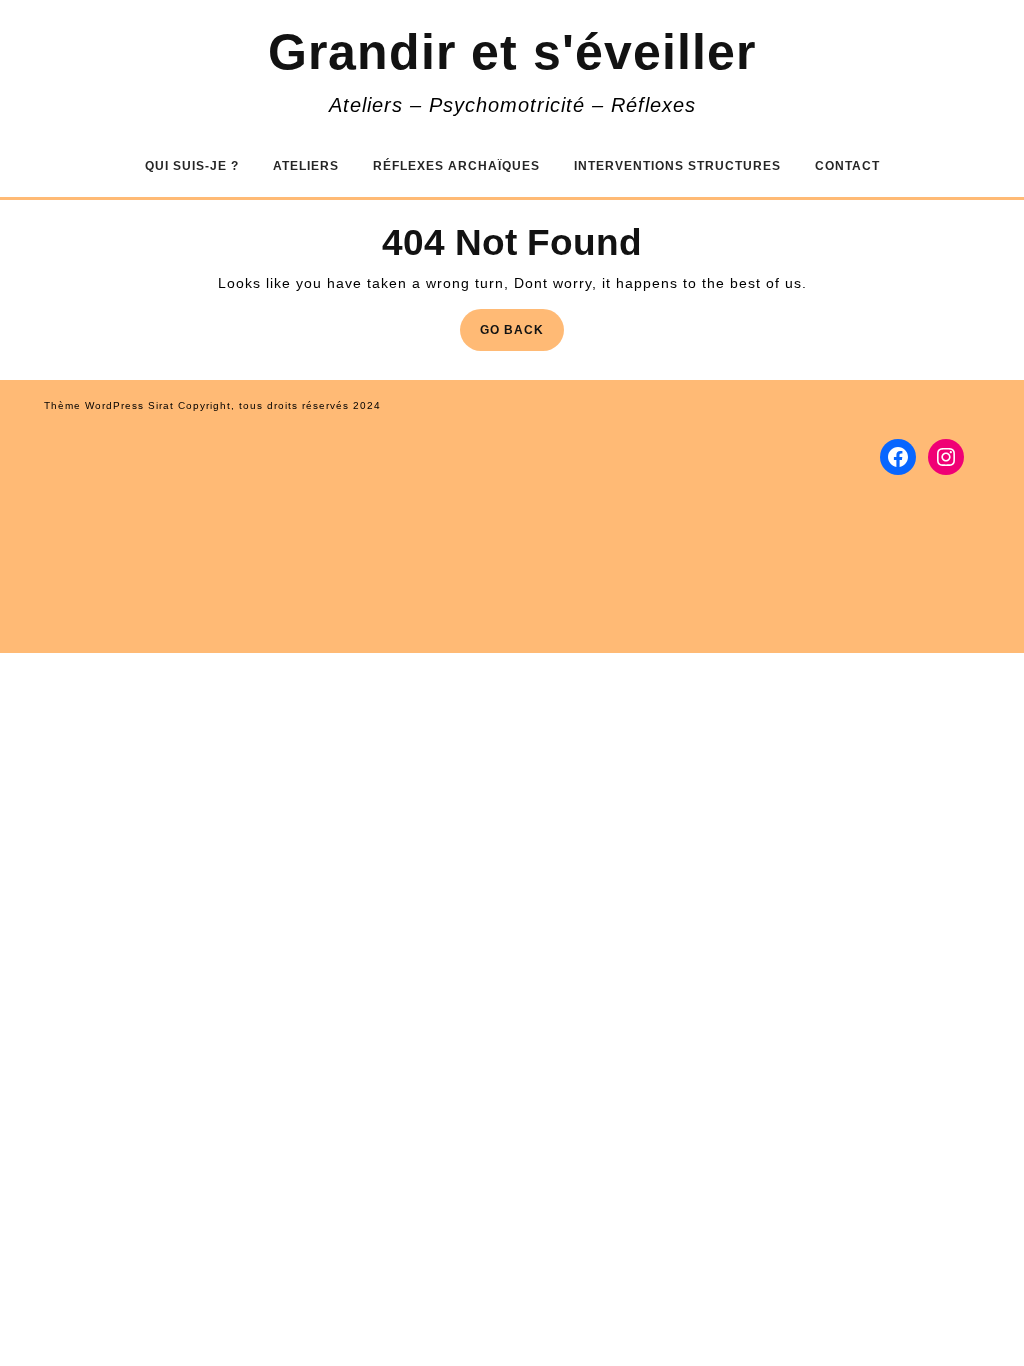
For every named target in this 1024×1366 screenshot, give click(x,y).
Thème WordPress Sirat (109, 405)
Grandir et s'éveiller (512, 52)
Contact (847, 166)
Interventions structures (677, 166)
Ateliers (306, 166)
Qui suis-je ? (192, 166)
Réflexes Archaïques (456, 166)
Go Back (522, 335)
